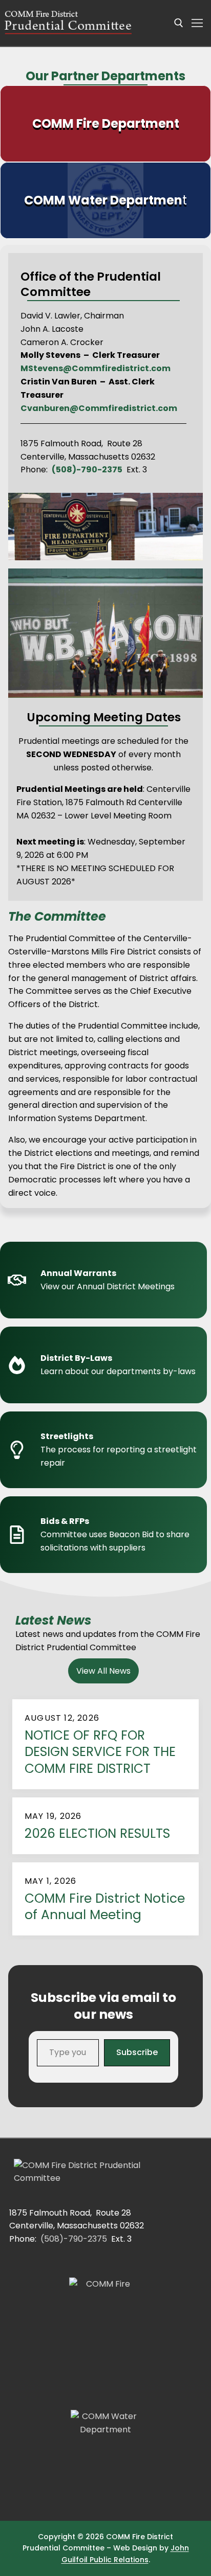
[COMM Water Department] (105, 200)
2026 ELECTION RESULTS (97, 1834)
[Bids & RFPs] (105, 1535)
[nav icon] (197, 23)
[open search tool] (179, 23)
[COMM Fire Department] (105, 124)
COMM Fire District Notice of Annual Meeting (105, 1907)
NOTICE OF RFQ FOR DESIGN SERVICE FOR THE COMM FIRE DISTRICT (100, 1752)
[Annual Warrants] (105, 1280)
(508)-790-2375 (74, 2239)
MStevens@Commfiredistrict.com (96, 368)
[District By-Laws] (105, 1365)
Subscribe (137, 2052)
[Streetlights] (105, 1450)
